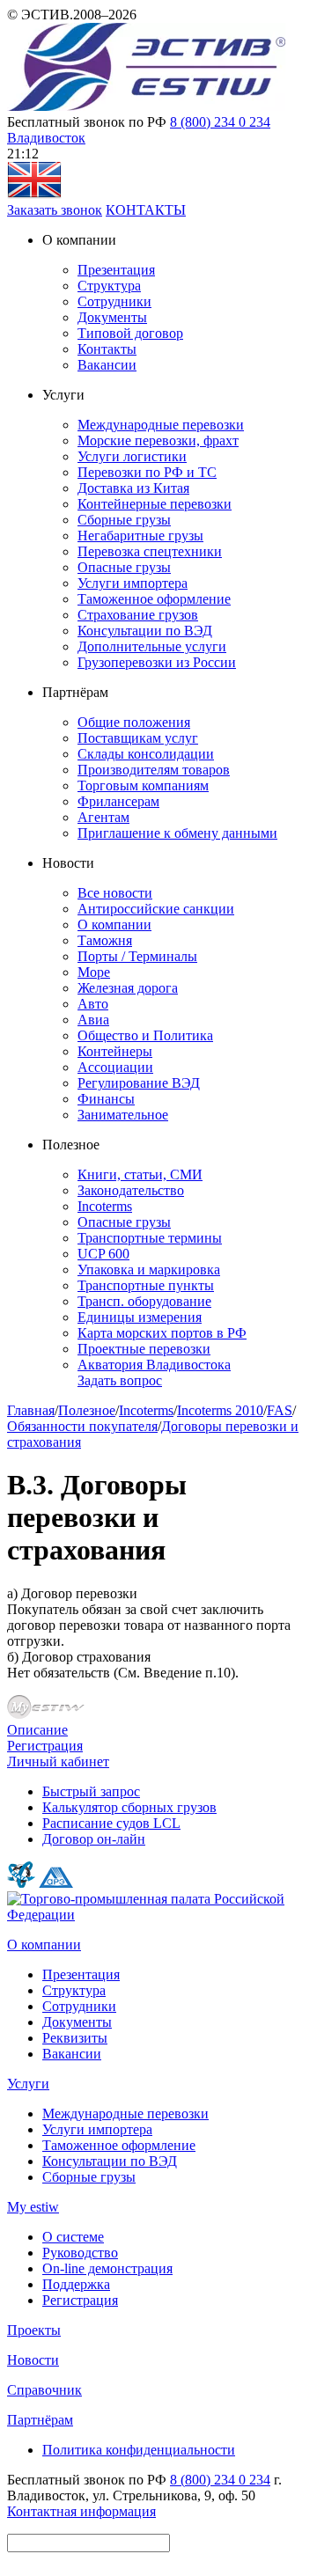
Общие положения (134, 722)
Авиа (93, 1020)
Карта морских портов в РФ (162, 1333)
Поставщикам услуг (138, 738)
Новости (33, 2360)
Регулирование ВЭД (139, 1083)
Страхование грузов (138, 615)
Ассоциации (115, 1067)
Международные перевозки (161, 425)
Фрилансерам (118, 801)
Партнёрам (40, 2420)
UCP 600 (103, 1254)
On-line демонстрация (107, 2268)
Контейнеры (115, 1051)
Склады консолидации (146, 754)
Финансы (106, 1099)
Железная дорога (128, 988)
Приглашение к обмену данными (177, 833)
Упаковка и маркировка (149, 1270)
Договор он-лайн (94, 1839)
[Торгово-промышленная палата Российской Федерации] (158, 1915)
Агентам (103, 817)
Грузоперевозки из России (157, 662)
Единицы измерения (140, 1317)
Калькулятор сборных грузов (129, 1807)
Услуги (28, 2084)
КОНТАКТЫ (146, 210)
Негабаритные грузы (140, 536)
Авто (93, 1004)
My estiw (33, 2207)
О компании (114, 925)
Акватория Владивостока (154, 1365)
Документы (112, 317)
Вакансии (107, 365)
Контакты (107, 349)
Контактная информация (81, 2511)
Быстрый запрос (91, 1791)
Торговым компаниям (143, 785)
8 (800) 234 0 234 (220, 122)
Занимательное (123, 1115)
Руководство (80, 2253)
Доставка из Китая (133, 488)
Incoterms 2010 (220, 1410)
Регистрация (45, 1746)
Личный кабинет (58, 1761)
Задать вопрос (120, 1380)
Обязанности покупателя (82, 1426)
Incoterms (105, 1206)
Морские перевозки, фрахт (158, 440)
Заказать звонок (55, 210)
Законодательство (131, 1190)
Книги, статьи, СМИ (140, 1174)
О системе (73, 2237)
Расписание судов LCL (111, 1823)
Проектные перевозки (144, 1349)
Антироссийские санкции (156, 909)
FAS (280, 1410)
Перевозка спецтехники (150, 551)
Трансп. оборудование (144, 1301)
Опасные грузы (124, 567)
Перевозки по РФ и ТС (147, 472)
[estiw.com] (34, 194)
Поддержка (76, 2284)
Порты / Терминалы (137, 956)
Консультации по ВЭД (145, 631)
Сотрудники (114, 301)
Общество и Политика (145, 1035)
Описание (37, 1730)
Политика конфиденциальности (139, 2450)
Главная (31, 1410)
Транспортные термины (150, 1238)
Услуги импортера (133, 583)
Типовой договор (130, 333)
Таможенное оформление (154, 599)
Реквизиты (75, 2038)
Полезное (87, 1410)
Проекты (34, 2330)
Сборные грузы (124, 520)
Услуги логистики (132, 456)
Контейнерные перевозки (155, 504)
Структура (109, 286)
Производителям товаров (154, 770)
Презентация (116, 270)
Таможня (105, 940)
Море (94, 972)
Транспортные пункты (146, 1285)
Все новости (115, 893)
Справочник (44, 2390)
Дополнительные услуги (152, 646)
